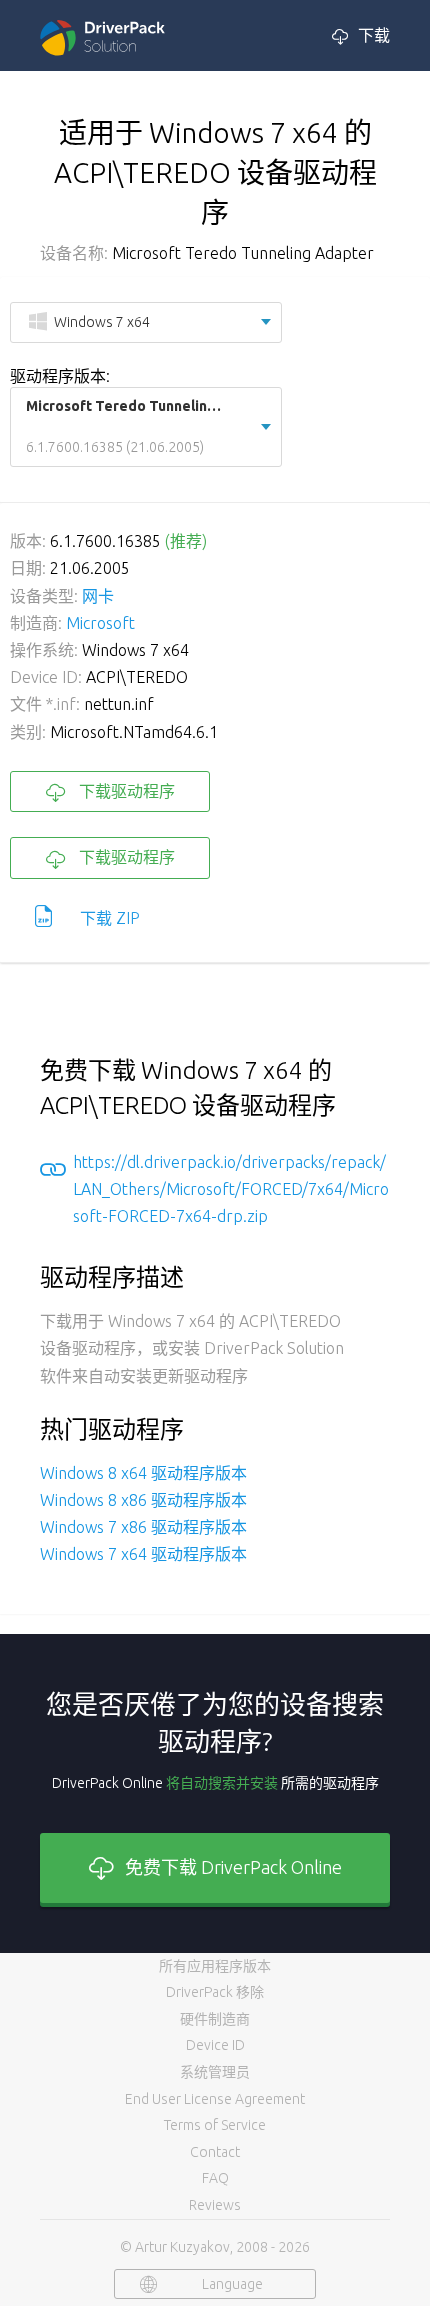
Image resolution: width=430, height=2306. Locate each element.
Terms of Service (215, 2125)
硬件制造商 (215, 2019)
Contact (215, 2152)
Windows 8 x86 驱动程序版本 (143, 1500)
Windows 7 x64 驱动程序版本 (143, 1554)
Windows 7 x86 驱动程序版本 (143, 1527)
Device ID (215, 2045)
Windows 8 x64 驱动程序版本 (143, 1473)
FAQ (215, 2178)
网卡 (98, 596)
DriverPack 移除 (215, 1992)
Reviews (215, 2205)
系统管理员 (215, 2072)
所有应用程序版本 (215, 1966)
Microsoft (100, 623)
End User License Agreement (215, 2099)
